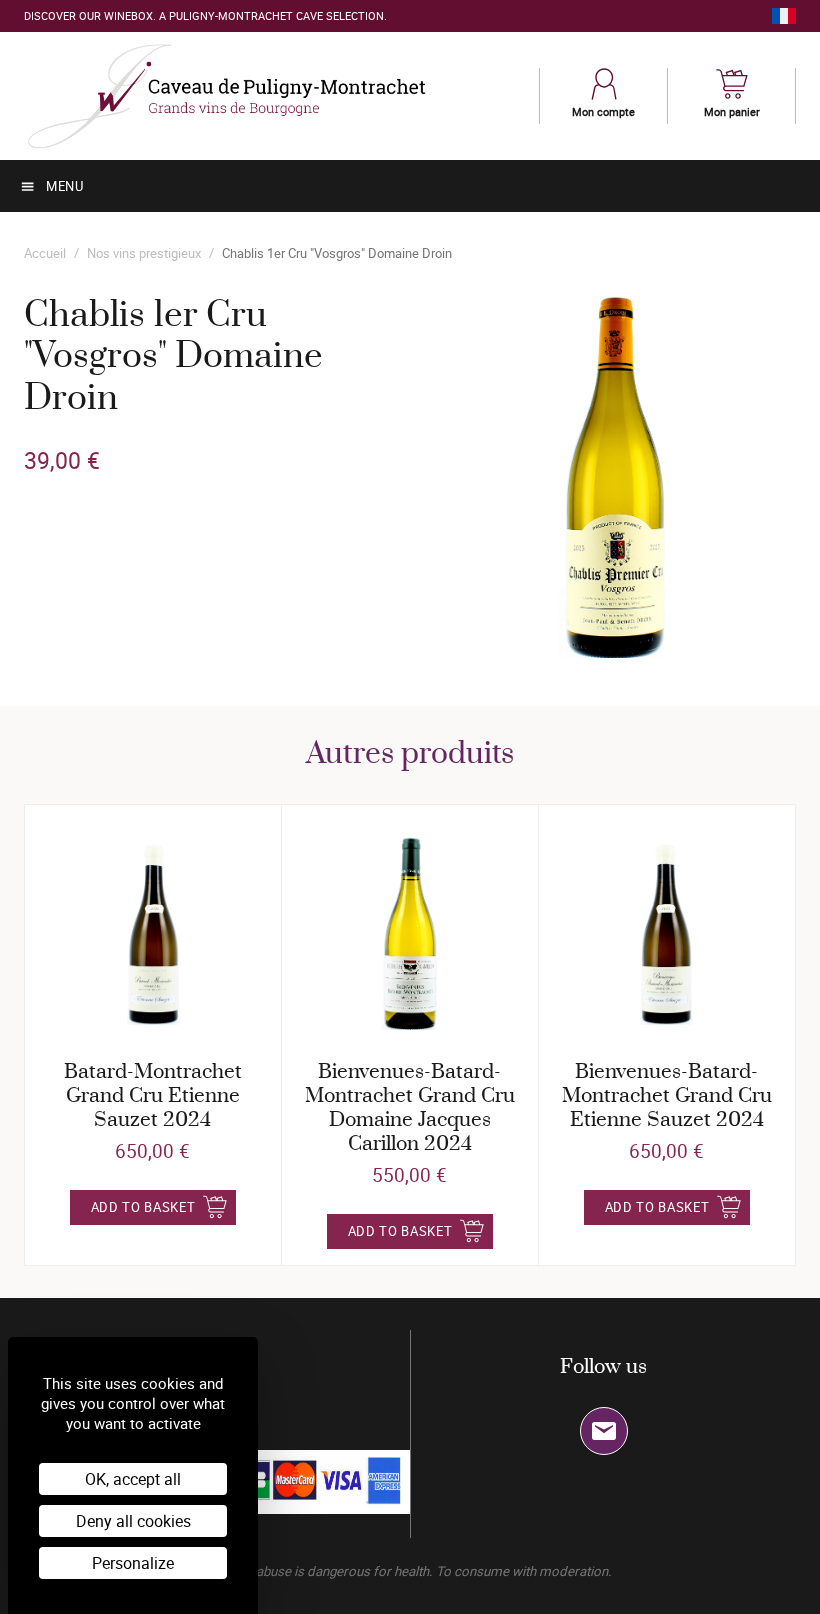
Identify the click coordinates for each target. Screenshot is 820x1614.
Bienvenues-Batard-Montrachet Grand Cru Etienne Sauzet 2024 (667, 1096)
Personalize (133, 1563)
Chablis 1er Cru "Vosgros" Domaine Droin (337, 253)
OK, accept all (133, 1479)
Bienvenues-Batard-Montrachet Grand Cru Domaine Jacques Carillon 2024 (410, 1108)
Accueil (45, 253)
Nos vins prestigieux (144, 253)
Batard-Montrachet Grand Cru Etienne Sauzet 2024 (153, 1096)
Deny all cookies (133, 1521)
